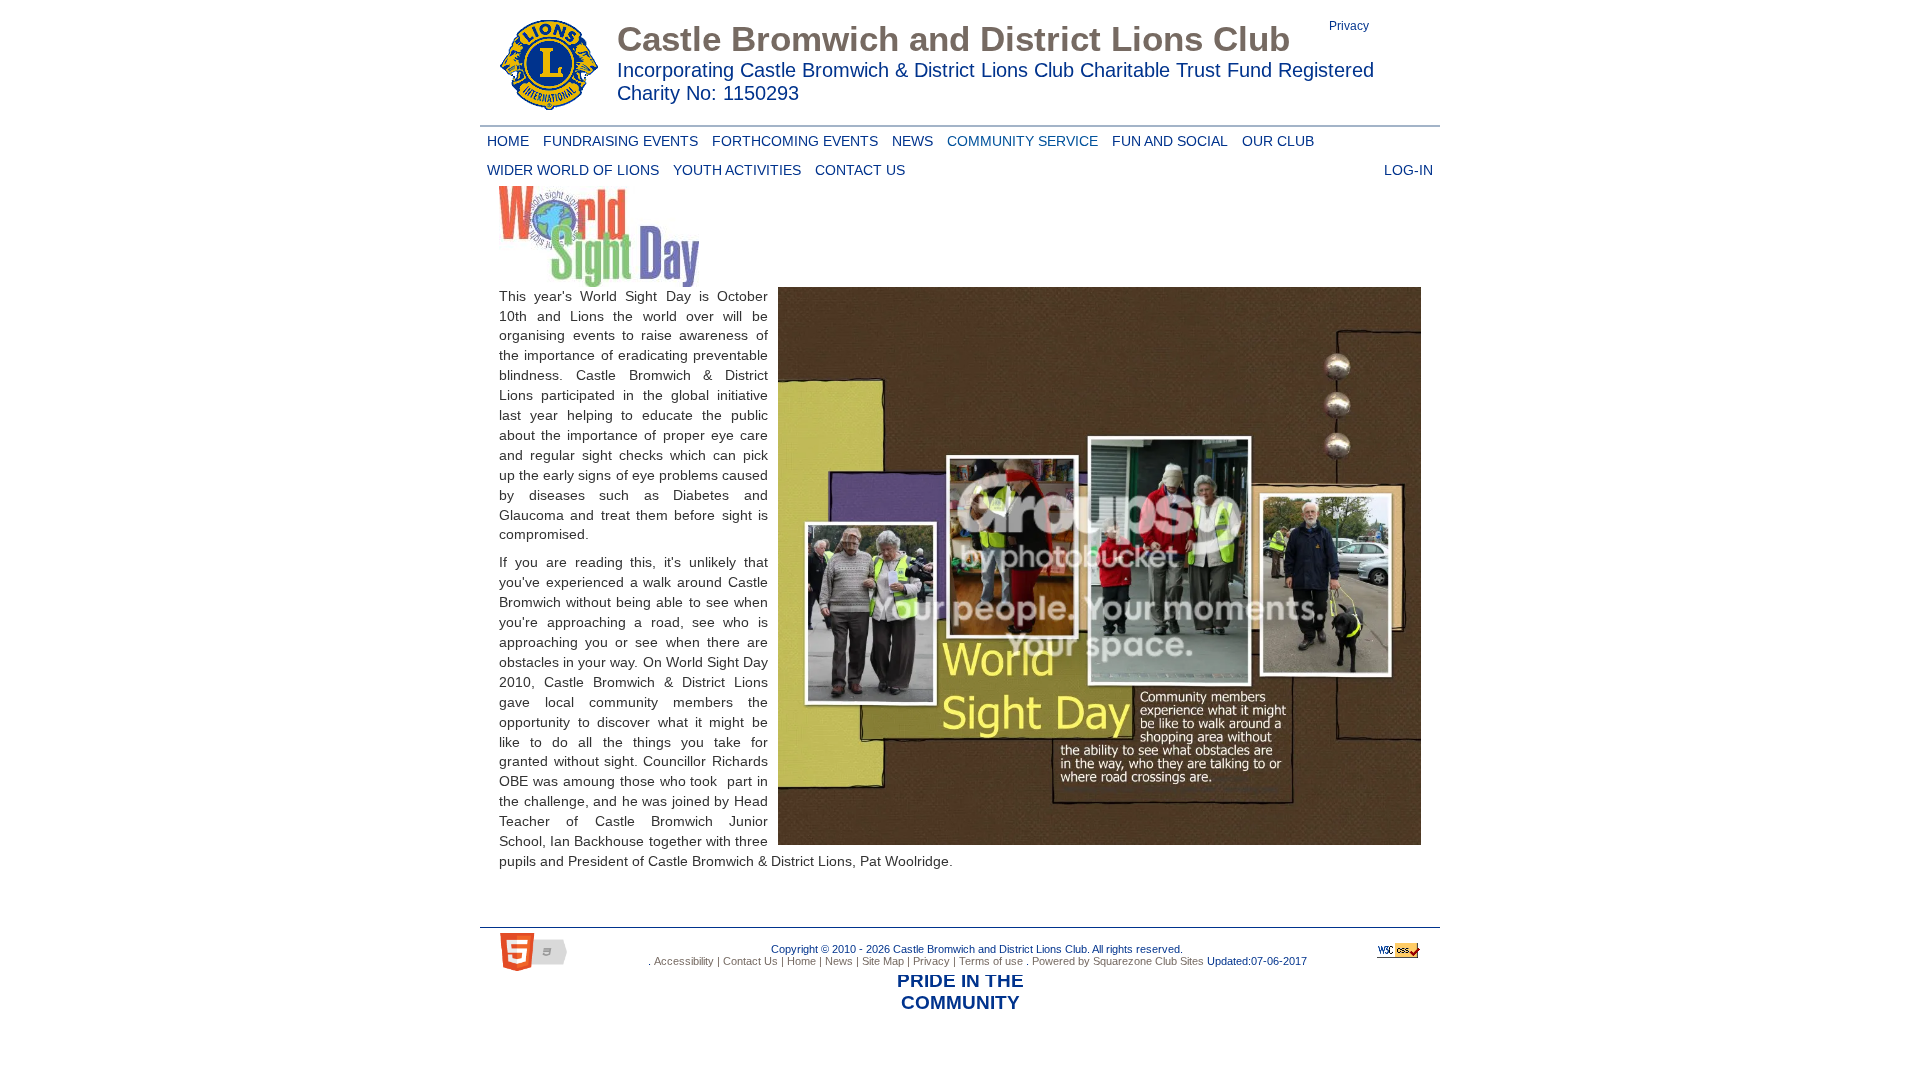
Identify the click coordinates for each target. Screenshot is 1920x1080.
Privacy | (933, 961)
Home (505, 138)
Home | (803, 961)
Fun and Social (1166, 138)
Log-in (1405, 167)
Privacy (1349, 26)
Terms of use (989, 961)
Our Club (1274, 138)
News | (840, 961)
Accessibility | (685, 961)
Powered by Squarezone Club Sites (1118, 961)
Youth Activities (737, 170)
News (912, 141)
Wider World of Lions (569, 167)
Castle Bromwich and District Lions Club (953, 38)
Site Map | (884, 961)
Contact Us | (752, 961)
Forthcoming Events (791, 138)
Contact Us (856, 167)
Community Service (1019, 138)
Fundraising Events (617, 138)
